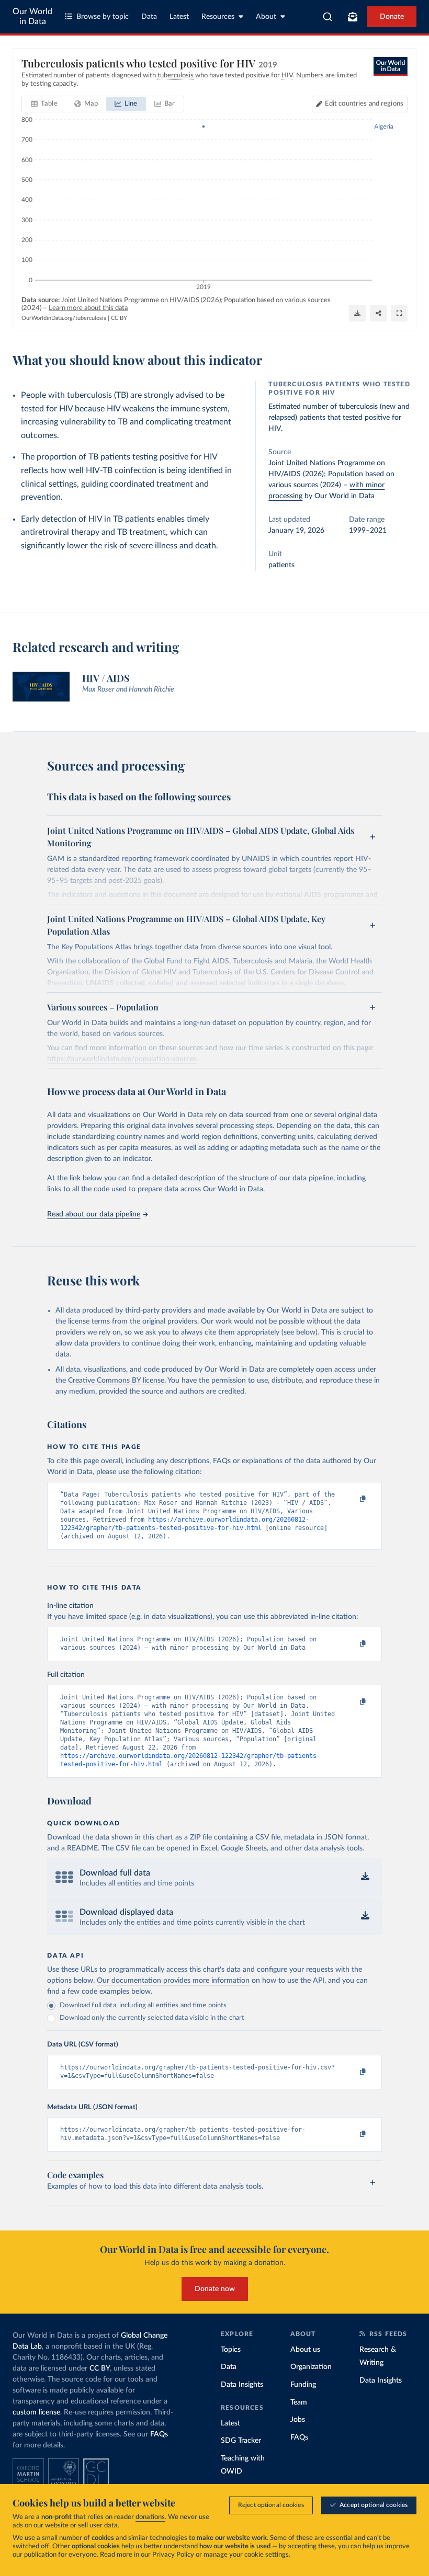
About (266, 17)
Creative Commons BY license (116, 1381)
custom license (36, 2412)
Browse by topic (103, 17)
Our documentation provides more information (173, 1981)
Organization (311, 2367)
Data (149, 17)
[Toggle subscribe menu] (353, 17)
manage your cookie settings (246, 2555)
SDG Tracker (241, 2441)
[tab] (44, 104)
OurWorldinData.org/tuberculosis (64, 318)
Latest (179, 17)
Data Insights (242, 2385)
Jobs (298, 2420)
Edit (364, 104)
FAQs (159, 2434)
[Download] (357, 313)
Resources (218, 17)
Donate (392, 17)
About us (305, 2350)
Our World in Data (32, 16)
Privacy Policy (173, 2555)
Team (299, 2402)
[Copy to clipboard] (352, 1499)
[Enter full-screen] (399, 313)
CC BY (119, 318)
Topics (231, 2350)
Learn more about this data (88, 308)
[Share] (378, 313)
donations (150, 2517)
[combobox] (328, 17)
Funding (303, 2385)
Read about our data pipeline (94, 1214)
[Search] (328, 17)
